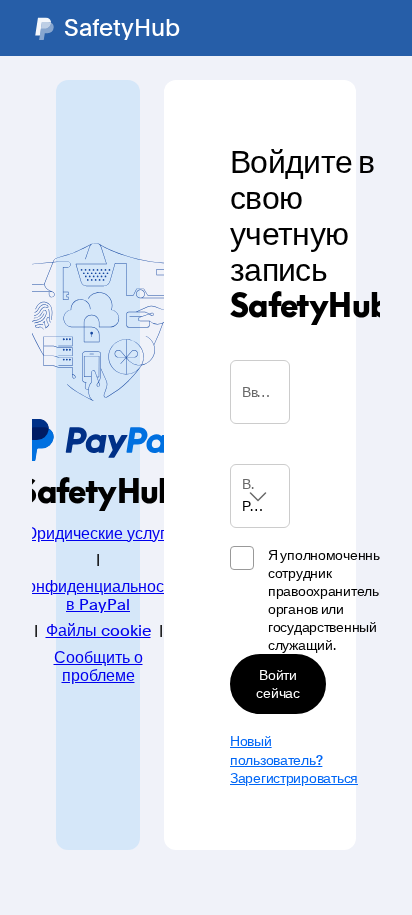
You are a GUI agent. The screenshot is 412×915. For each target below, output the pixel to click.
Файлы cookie (98, 631)
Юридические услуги (98, 534)
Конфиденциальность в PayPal (98, 596)
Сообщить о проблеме (98, 667)
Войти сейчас (277, 683)
